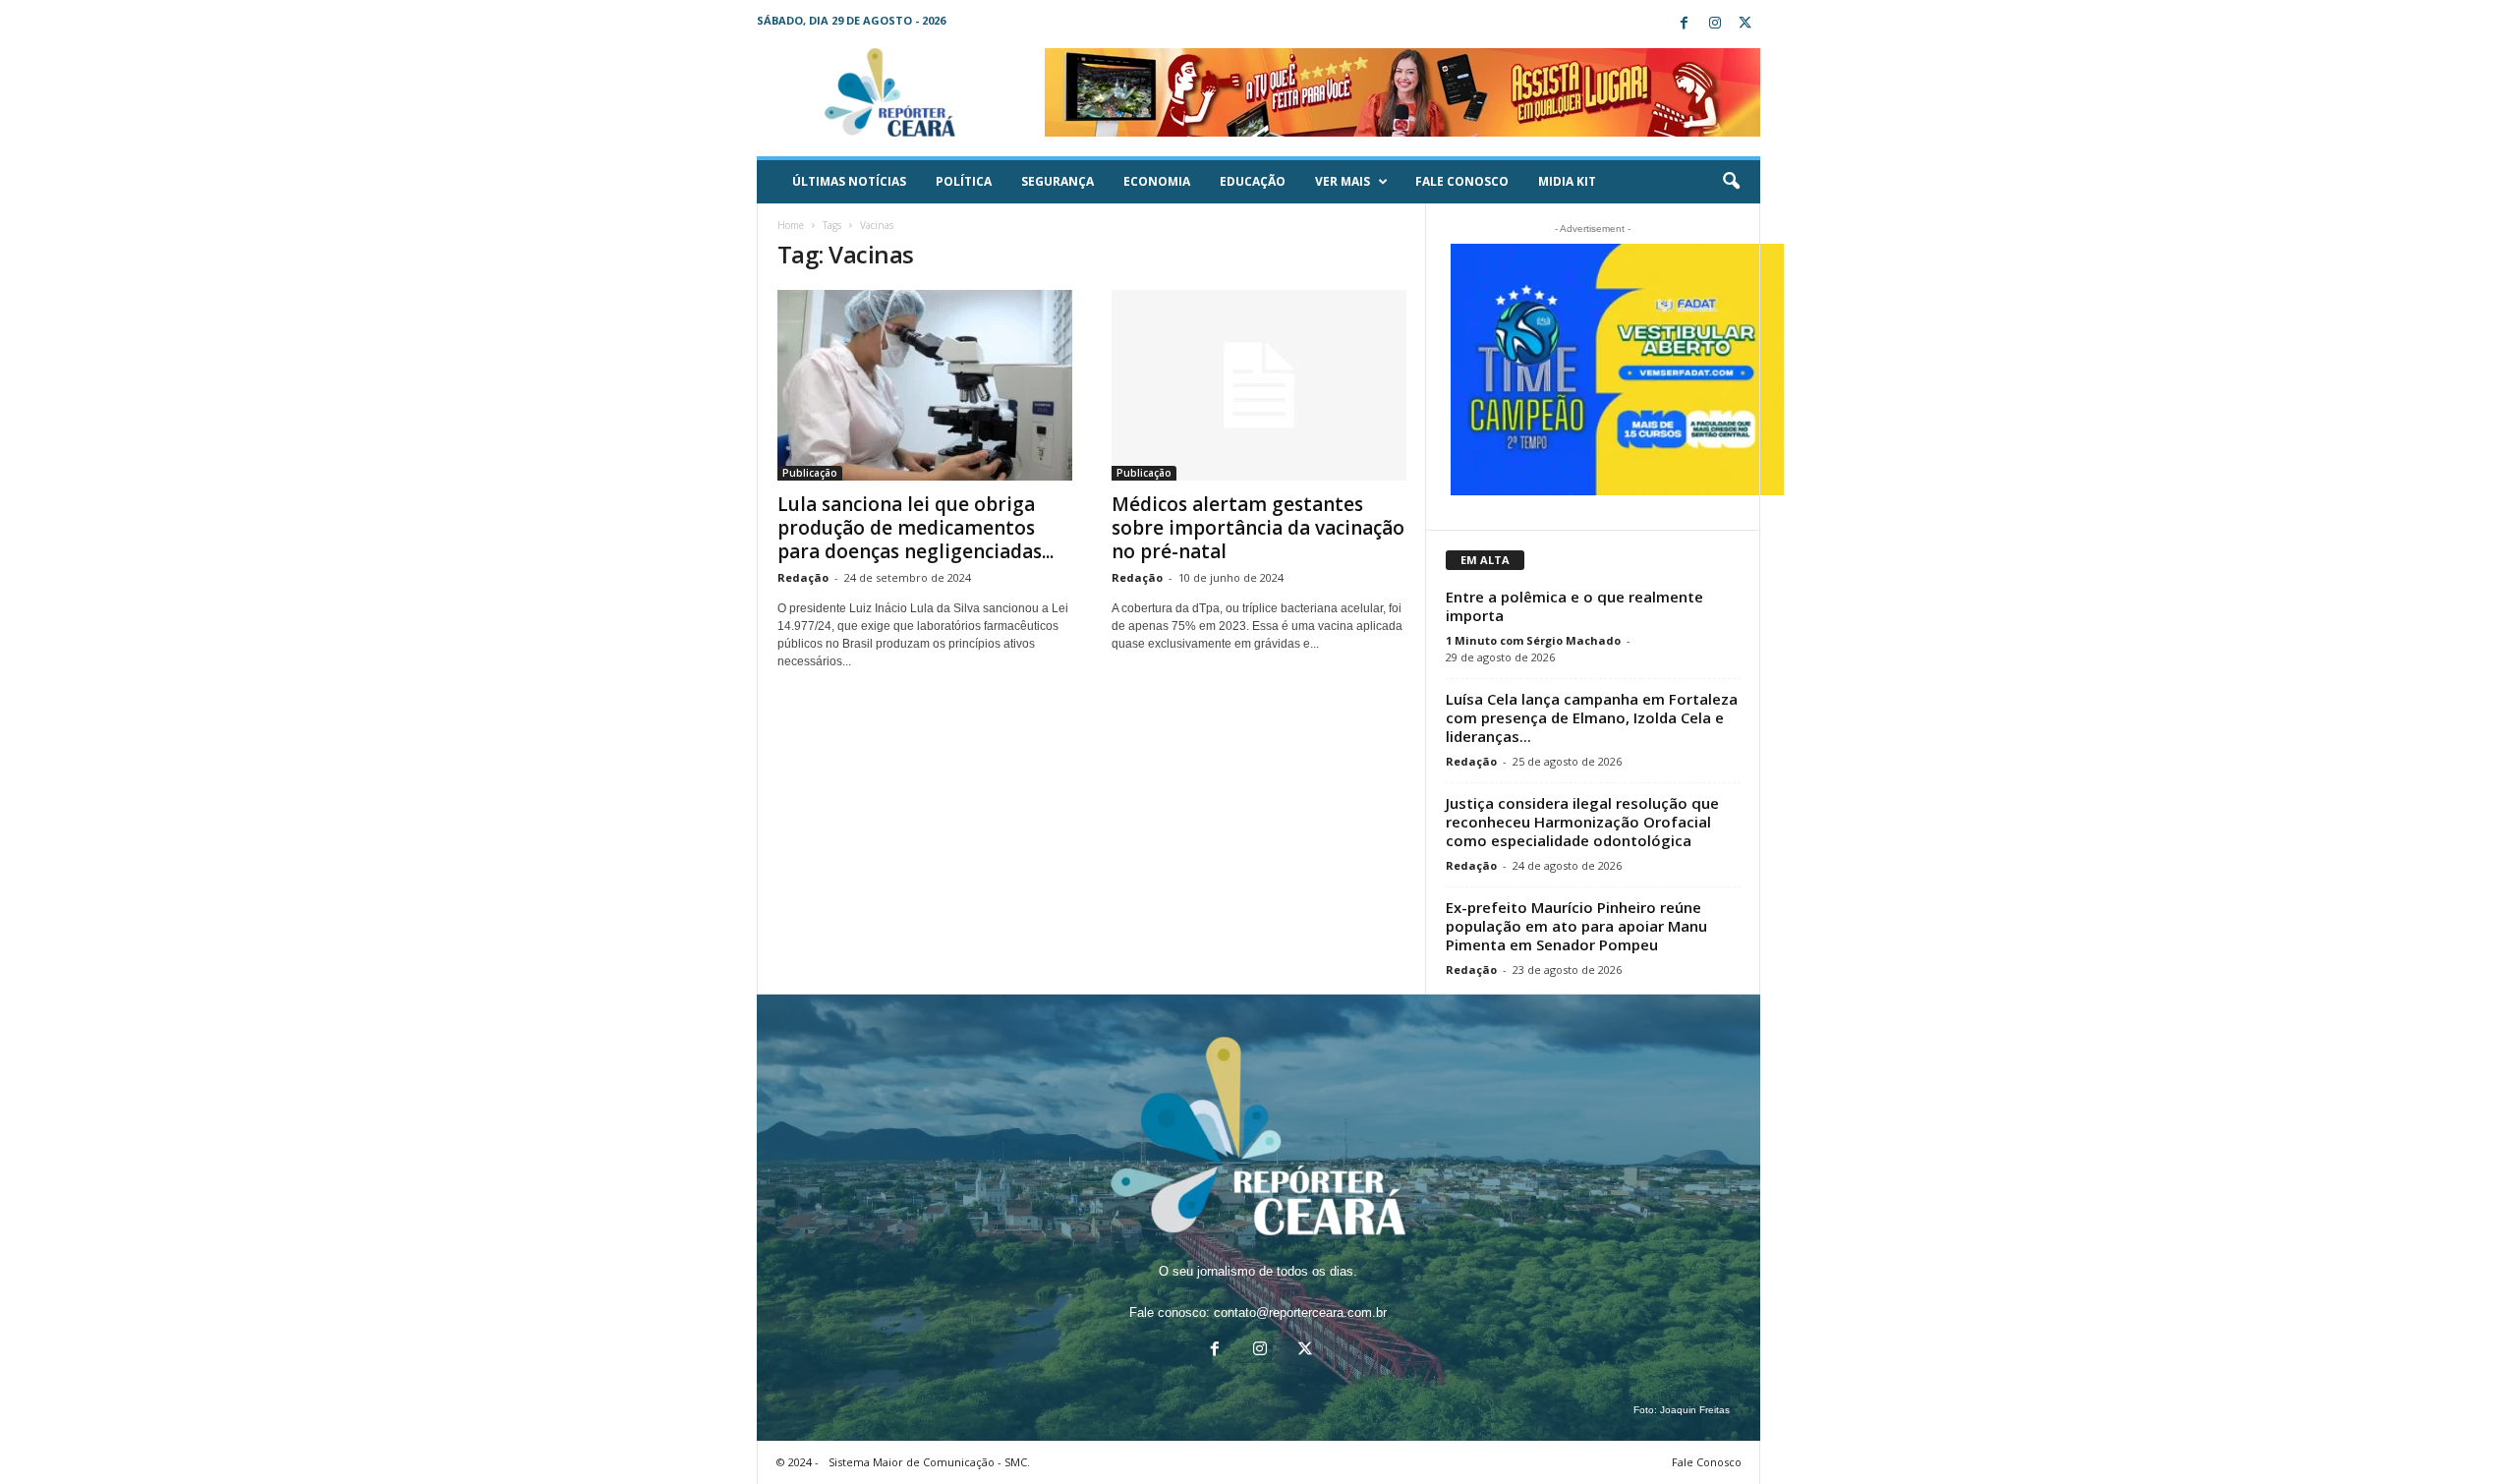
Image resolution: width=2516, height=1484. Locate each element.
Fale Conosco (1462, 181)
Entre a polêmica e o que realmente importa (1574, 606)
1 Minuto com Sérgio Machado (1533, 640)
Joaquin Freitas (1695, 1410)
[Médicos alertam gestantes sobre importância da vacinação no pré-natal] (1259, 385)
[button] (1731, 182)
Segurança (1058, 181)
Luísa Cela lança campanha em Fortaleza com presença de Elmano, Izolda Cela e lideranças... (1592, 717)
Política (964, 181)
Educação (1253, 181)
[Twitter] (1745, 24)
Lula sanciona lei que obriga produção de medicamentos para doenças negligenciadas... (915, 528)
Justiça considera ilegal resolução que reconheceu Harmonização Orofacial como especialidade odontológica (1582, 822)
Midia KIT (1567, 181)
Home (791, 225)
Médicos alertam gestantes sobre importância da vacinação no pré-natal (1258, 528)
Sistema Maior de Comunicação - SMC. (929, 1462)
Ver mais (1343, 181)
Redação (803, 577)
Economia (1157, 181)
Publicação (810, 473)
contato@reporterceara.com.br (1300, 1313)
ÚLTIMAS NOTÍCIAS (849, 181)
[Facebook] (1685, 24)
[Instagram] (1715, 24)
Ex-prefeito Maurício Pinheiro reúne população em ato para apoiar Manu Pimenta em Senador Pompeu (1576, 926)
